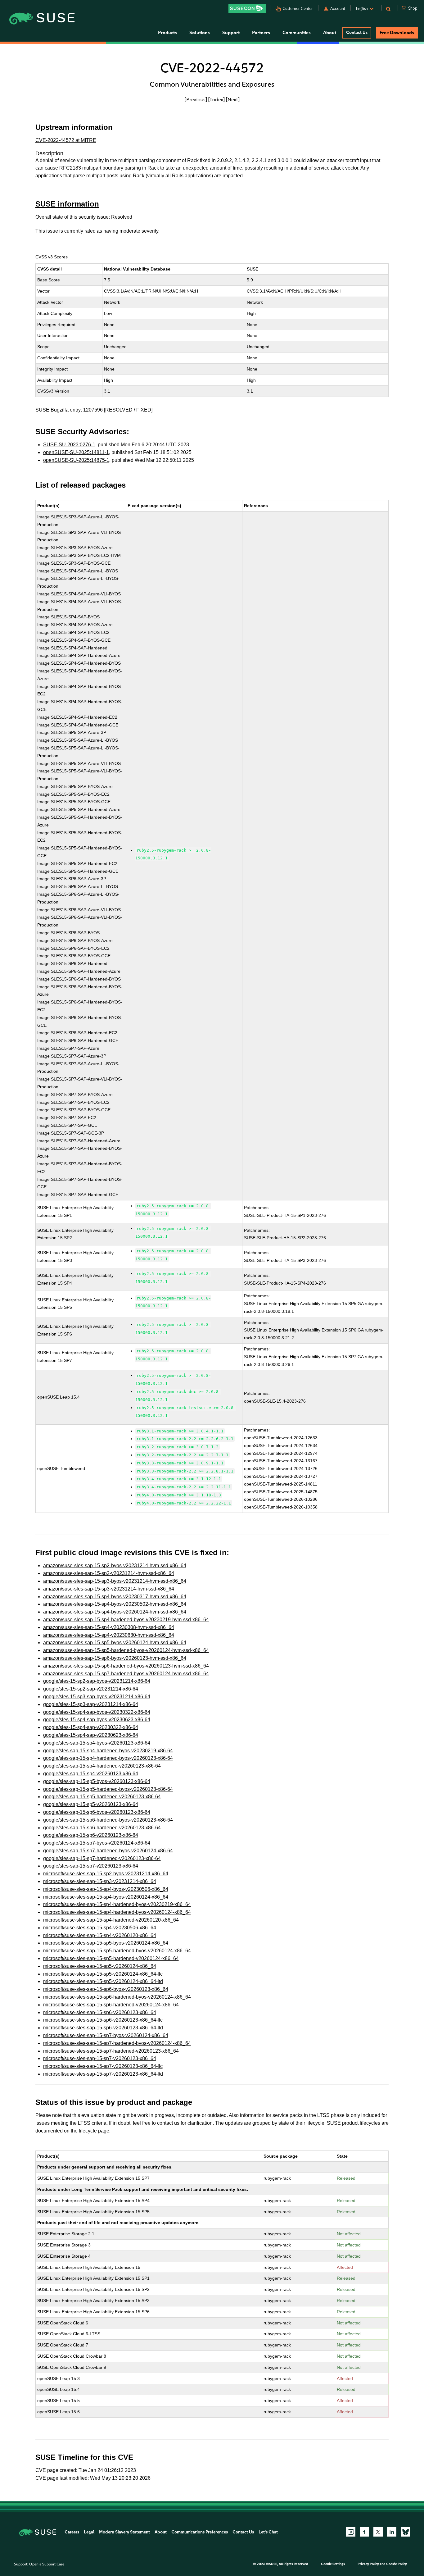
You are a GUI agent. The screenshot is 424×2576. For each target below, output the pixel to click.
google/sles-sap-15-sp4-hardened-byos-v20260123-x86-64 (108, 1758)
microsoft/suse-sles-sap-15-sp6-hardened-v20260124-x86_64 (111, 2005)
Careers (72, 2532)
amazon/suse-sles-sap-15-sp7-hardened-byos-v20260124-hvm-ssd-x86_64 (126, 1674)
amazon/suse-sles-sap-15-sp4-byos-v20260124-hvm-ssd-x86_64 (115, 1612)
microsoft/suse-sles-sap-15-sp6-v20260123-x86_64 (100, 2012)
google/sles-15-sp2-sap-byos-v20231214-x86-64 (97, 1681)
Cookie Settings (333, 2564)
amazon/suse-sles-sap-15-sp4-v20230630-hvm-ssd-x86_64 (109, 1635)
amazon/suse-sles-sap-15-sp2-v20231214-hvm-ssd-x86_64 (109, 1573)
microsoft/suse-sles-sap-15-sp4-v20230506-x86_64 (100, 1928)
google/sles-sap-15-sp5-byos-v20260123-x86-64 (97, 1781)
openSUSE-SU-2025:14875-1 (76, 460)
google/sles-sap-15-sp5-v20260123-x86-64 (91, 1804)
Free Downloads (397, 33)
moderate (130, 231)
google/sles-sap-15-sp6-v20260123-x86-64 (91, 1835)
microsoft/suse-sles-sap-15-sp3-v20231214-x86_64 (100, 1881)
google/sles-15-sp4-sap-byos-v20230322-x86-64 (97, 1712)
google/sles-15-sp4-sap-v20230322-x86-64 (91, 1727)
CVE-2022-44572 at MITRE (66, 140)
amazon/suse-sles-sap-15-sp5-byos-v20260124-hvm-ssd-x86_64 (115, 1643)
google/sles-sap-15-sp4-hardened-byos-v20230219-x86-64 (108, 1751)
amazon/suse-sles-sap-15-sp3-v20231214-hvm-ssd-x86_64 (109, 1589)
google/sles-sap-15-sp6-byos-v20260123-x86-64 (97, 1812)
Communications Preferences (200, 2532)
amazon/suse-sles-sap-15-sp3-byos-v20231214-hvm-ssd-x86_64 (115, 1581)
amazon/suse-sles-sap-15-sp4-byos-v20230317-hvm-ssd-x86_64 (115, 1597)
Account (338, 9)
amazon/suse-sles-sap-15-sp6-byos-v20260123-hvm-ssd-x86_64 (115, 1658)
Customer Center (298, 9)
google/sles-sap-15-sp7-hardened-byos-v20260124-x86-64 (108, 1851)
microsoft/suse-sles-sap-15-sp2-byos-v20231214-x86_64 (106, 1874)
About (161, 2532)
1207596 (93, 410)
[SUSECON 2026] (247, 8)
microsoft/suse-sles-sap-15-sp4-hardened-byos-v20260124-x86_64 (117, 1912)
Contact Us (357, 32)
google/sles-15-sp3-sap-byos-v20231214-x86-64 (97, 1697)
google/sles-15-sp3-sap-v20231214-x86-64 (91, 1704)
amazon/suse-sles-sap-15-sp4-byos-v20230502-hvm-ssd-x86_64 (115, 1604)
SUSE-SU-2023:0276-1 (69, 445)
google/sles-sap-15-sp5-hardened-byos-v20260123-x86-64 (108, 1789)
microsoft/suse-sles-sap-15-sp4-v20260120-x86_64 (100, 1935)
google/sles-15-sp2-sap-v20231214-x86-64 (91, 1689)
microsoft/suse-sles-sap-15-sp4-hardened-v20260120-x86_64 (111, 1920)
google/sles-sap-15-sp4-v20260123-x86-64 (91, 1774)
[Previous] (196, 99)
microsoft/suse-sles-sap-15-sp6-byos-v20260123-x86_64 (106, 1989)
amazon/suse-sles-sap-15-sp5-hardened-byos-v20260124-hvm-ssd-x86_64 (126, 1650)
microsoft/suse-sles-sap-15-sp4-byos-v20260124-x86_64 (106, 1897)
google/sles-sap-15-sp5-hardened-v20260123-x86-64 (102, 1797)
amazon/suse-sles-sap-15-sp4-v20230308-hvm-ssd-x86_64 (109, 1627)
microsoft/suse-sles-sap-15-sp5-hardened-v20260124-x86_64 (111, 1958)
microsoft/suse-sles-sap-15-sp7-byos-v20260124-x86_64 (106, 2035)
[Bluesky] (405, 2532)
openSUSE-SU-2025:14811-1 (76, 452)
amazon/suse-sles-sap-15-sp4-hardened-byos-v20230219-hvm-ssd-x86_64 (126, 1620)
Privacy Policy (368, 2564)
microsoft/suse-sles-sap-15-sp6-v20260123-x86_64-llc (103, 2020)
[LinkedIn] (392, 2532)
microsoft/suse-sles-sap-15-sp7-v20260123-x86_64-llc (103, 2066)
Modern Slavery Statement (124, 2532)
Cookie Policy (397, 2564)
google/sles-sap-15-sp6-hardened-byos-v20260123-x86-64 (108, 1820)
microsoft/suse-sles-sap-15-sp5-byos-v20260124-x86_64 (106, 1943)
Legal (89, 2532)
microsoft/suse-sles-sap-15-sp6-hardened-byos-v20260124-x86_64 (117, 1997)
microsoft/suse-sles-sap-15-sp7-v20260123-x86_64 (100, 2058)
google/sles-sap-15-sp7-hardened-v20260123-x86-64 (102, 1858)
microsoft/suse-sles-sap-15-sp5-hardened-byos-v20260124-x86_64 (117, 1951)
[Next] (233, 99)
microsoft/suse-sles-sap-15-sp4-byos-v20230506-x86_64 (106, 1889)
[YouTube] (351, 2532)
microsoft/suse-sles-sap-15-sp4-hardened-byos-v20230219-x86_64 (117, 1904)
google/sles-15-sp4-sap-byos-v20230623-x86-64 (97, 1720)
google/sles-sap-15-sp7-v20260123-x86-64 (91, 1866)
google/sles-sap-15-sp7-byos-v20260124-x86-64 (97, 1843)
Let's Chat (268, 2532)
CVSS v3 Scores (52, 257)
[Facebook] (364, 2532)
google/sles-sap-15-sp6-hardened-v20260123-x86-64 (102, 1828)
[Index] (217, 99)
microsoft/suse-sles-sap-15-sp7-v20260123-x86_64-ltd (103, 2074)
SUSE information (67, 204)
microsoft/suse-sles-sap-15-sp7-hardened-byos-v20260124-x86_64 (117, 2043)
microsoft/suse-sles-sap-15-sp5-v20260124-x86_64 (100, 1966)
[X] (378, 2532)
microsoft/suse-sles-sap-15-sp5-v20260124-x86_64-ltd (103, 1981)
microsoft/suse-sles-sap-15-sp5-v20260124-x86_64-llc (103, 1974)
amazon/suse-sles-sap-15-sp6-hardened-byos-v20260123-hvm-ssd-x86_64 (126, 1666)
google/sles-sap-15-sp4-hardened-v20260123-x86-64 (102, 1766)
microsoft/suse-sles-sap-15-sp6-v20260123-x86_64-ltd (103, 2028)
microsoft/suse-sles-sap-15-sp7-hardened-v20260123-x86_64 (111, 2051)
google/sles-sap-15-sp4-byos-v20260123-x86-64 (97, 1743)
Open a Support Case (47, 2564)
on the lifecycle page (87, 2131)
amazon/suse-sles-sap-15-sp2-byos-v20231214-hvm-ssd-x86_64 (115, 1566)
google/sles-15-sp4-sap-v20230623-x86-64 (91, 1735)
